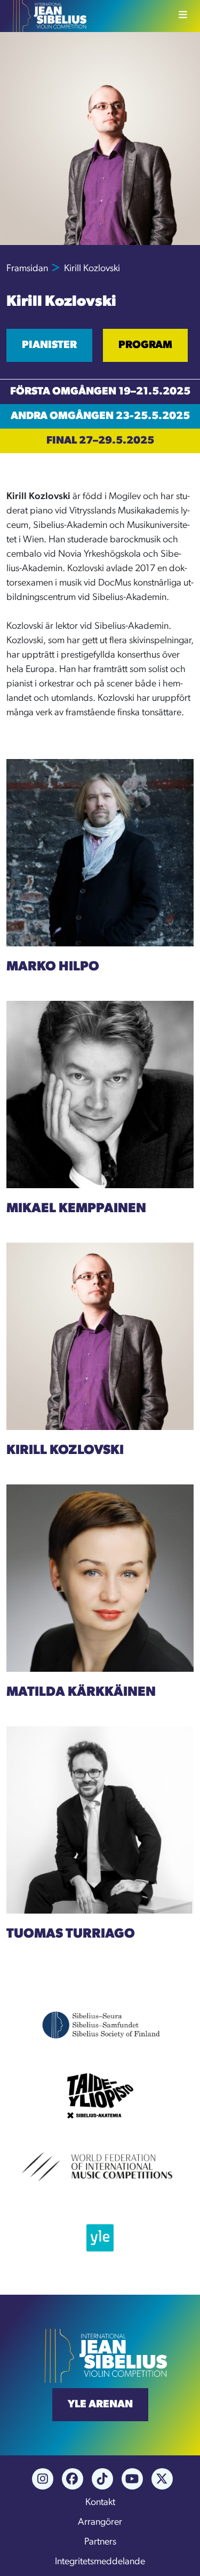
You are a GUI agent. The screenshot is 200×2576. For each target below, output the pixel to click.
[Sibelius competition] (46, 16)
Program (145, 345)
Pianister (49, 345)
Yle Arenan (100, 2405)
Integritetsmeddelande (100, 2562)
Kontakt (100, 2503)
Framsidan (27, 269)
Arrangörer (100, 2523)
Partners (100, 2542)
